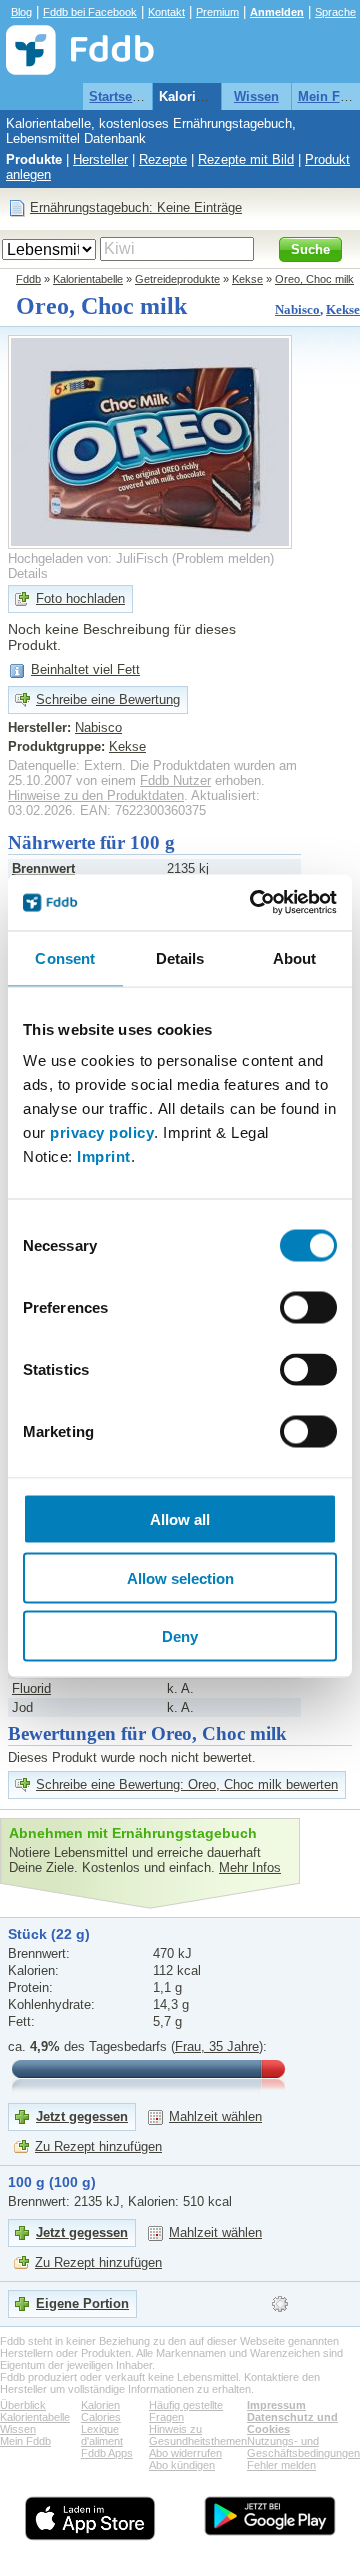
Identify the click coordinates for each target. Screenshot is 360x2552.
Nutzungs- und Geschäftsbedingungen (303, 2447)
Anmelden (277, 12)
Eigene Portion (82, 2303)
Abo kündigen (182, 2465)
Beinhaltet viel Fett (85, 669)
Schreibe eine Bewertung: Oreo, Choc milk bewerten (187, 1784)
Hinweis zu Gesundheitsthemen (198, 2435)
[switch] (308, 1308)
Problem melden (223, 558)
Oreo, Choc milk (314, 279)
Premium (217, 12)
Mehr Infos (250, 1867)
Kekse (247, 279)
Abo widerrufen (185, 2453)
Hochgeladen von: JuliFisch (88, 558)
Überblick (23, 2405)
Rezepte (163, 159)
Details (28, 573)
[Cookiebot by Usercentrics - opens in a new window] (254, 903)
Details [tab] (180, 957)
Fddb (28, 279)
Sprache (335, 12)
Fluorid (31, 1688)
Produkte (34, 159)
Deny (180, 1636)
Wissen (256, 96)
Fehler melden (281, 2465)
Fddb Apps (107, 2453)
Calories (101, 2417)
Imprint (104, 1156)
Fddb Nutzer (175, 780)
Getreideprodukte (177, 279)
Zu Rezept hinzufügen (98, 2146)
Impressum (276, 2405)
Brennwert (43, 868)
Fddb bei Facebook (90, 12)
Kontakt (166, 12)
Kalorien (100, 2405)
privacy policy (102, 1132)
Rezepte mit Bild (246, 159)
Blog (21, 12)
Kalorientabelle (205, 96)
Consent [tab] (65, 957)
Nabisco (297, 309)
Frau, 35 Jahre (217, 2046)
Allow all (180, 1519)
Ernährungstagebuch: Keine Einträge (136, 207)
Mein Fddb (25, 2441)
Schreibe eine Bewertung (108, 699)
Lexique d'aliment (102, 2435)
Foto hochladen (80, 598)
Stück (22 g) (49, 1934)
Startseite (118, 96)
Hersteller (100, 159)
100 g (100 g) (52, 2182)
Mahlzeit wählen (215, 2116)
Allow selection (180, 1577)
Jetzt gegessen (82, 2116)
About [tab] (295, 957)
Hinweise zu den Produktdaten (96, 795)
